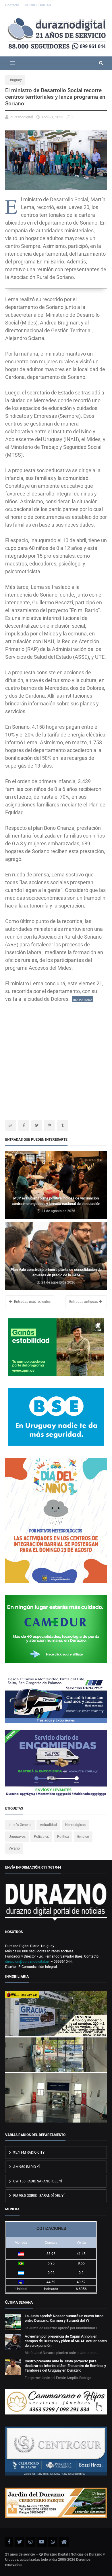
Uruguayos (17, 1837)
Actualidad (48, 1825)
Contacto (13, 5)
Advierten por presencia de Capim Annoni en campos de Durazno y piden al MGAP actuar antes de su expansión (66, 2341)
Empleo (83, 1837)
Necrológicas (75, 1825)
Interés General (20, 1825)
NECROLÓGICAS (38, 5)
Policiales (41, 1837)
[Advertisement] (56, 1059)
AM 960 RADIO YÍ (26, 2167)
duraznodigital (22, 117)
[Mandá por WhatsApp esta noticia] (11, 1125)
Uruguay (15, 80)
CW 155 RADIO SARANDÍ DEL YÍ (37, 2181)
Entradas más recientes (32, 1302)
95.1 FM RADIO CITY (28, 2152)
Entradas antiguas (84, 1302)
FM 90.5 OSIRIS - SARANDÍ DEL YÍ (38, 2196)
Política (63, 1837)
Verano (14, 1848)
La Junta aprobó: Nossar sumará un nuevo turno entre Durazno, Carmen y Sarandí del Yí (64, 2318)
